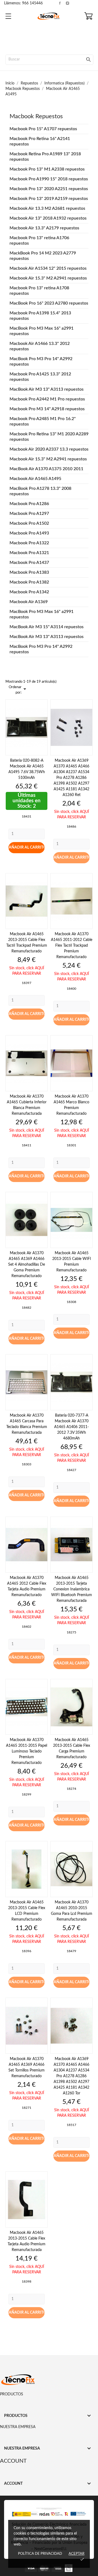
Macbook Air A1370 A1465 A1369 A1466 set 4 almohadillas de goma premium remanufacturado (27, 1265)
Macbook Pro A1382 (29, 582)
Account (13, 2461)
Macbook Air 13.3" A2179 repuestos (44, 228)
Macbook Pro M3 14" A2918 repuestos (47, 409)
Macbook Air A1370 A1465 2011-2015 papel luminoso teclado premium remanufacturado (27, 1751)
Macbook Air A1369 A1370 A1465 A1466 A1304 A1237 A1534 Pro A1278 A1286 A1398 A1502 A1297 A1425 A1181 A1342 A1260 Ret (71, 778)
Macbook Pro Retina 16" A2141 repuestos (40, 141)
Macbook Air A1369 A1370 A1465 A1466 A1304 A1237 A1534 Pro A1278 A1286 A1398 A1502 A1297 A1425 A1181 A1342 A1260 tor (71, 2076)
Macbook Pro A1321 (29, 553)
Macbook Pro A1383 (29, 572)
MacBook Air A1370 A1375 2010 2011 (46, 469)
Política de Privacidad (40, 2554)
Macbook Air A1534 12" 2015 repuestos (48, 268)
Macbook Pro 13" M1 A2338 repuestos (47, 169)
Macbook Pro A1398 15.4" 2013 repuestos (40, 316)
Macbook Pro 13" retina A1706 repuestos (39, 241)
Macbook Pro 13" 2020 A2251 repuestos (49, 189)
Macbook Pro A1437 (29, 563)
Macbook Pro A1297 (29, 514)
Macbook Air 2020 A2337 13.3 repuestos (49, 449)
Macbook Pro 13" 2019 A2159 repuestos (49, 199)
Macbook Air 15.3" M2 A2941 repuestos (48, 278)
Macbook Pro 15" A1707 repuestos (43, 129)
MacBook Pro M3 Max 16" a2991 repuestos (42, 331)
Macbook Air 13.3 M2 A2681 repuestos (47, 208)
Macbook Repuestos (36, 116)
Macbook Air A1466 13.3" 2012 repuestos (40, 346)
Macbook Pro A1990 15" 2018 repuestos (49, 179)
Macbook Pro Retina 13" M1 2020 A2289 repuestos (49, 437)
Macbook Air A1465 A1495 (35, 479)
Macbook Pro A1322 (29, 543)
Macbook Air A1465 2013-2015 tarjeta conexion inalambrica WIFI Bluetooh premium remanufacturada (72, 1589)
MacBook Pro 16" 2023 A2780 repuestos (49, 303)
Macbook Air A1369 (29, 602)
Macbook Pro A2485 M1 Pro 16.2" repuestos (43, 421)
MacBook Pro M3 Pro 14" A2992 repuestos (41, 362)
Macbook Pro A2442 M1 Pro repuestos (47, 399)
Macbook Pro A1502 (29, 523)
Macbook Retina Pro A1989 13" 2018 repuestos (45, 157)
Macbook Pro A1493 (29, 533)
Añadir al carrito (27, 847)
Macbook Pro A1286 (29, 504)
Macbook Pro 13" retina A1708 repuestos (39, 291)
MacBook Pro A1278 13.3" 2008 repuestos (40, 491)
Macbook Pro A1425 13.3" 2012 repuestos (40, 377)
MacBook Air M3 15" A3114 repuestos (47, 627)
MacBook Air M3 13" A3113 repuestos (47, 389)
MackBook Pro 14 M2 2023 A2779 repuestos (43, 256)
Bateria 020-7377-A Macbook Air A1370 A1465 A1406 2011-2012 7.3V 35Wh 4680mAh (71, 1427)
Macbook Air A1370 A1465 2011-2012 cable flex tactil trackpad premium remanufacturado (72, 946)
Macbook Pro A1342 (29, 592)
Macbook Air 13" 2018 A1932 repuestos (48, 218)
